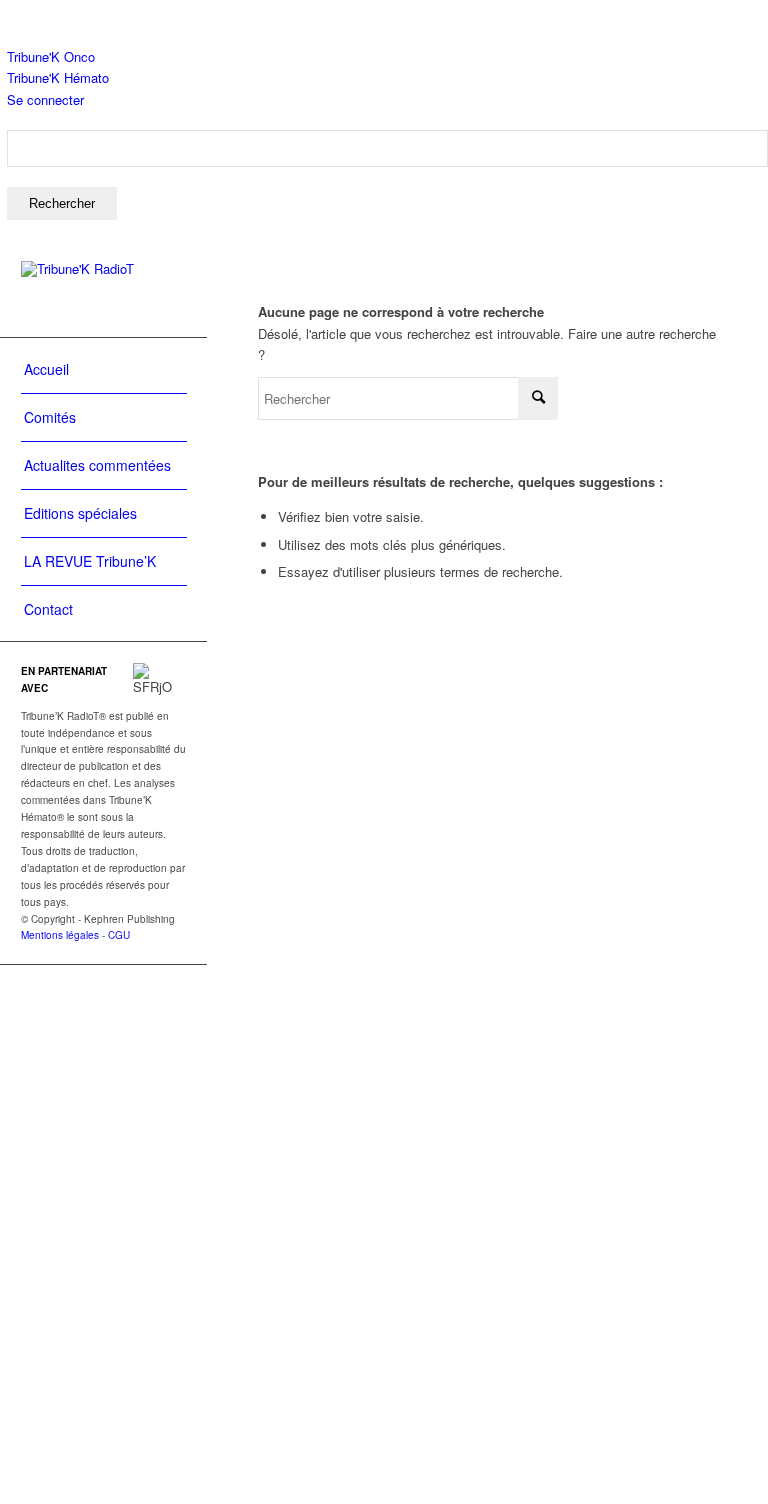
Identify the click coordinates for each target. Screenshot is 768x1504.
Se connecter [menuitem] (45, 99)
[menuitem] (387, 175)
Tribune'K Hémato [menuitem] (58, 77)
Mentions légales (60, 935)
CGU (119, 935)
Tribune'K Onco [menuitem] (51, 56)
